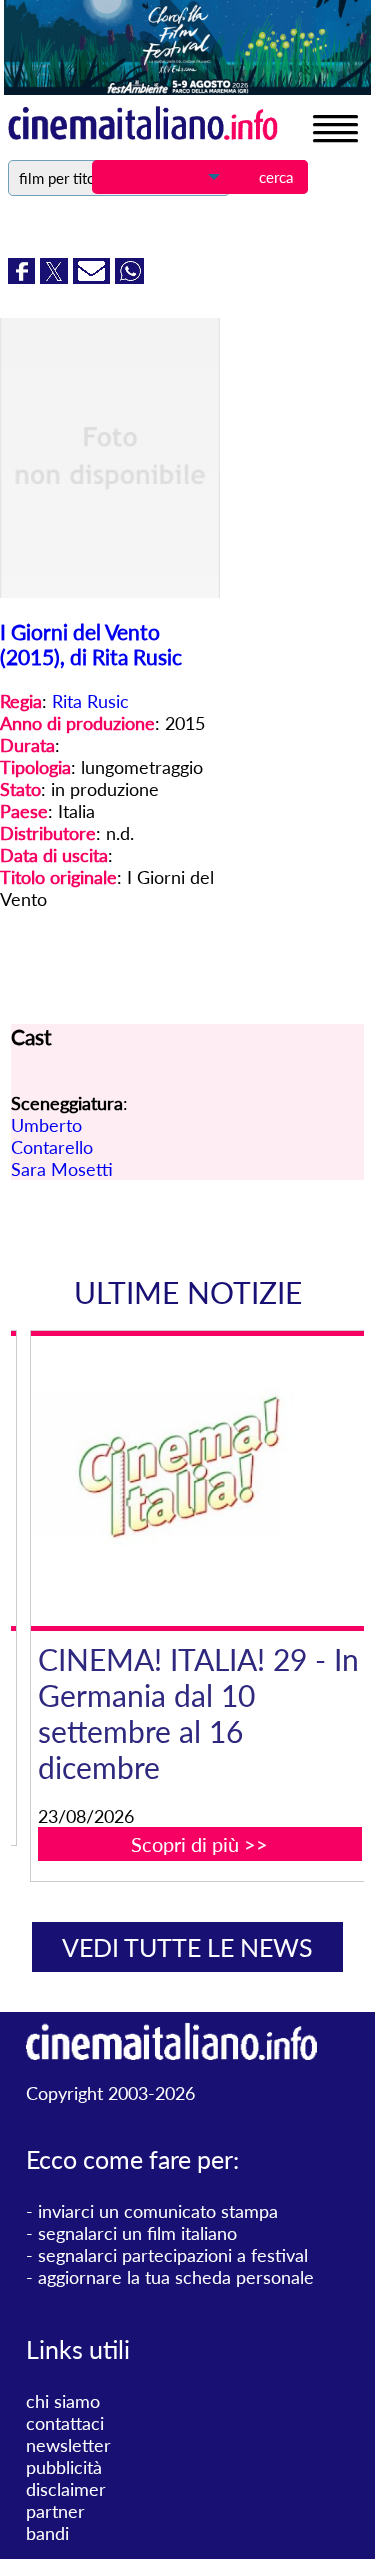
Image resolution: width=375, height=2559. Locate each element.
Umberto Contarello (52, 1136)
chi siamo (63, 2401)
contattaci (65, 2423)
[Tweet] (56, 277)
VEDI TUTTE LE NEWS (187, 1947)
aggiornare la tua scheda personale (176, 2277)
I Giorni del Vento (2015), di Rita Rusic (91, 644)
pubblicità (64, 2467)
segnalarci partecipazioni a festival (173, 2255)
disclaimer (66, 2489)
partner (55, 2511)
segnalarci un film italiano (137, 2233)
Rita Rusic (90, 701)
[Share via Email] (94, 277)
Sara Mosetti (62, 1169)
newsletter (68, 2445)
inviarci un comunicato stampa (158, 2211)
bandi (47, 2533)
